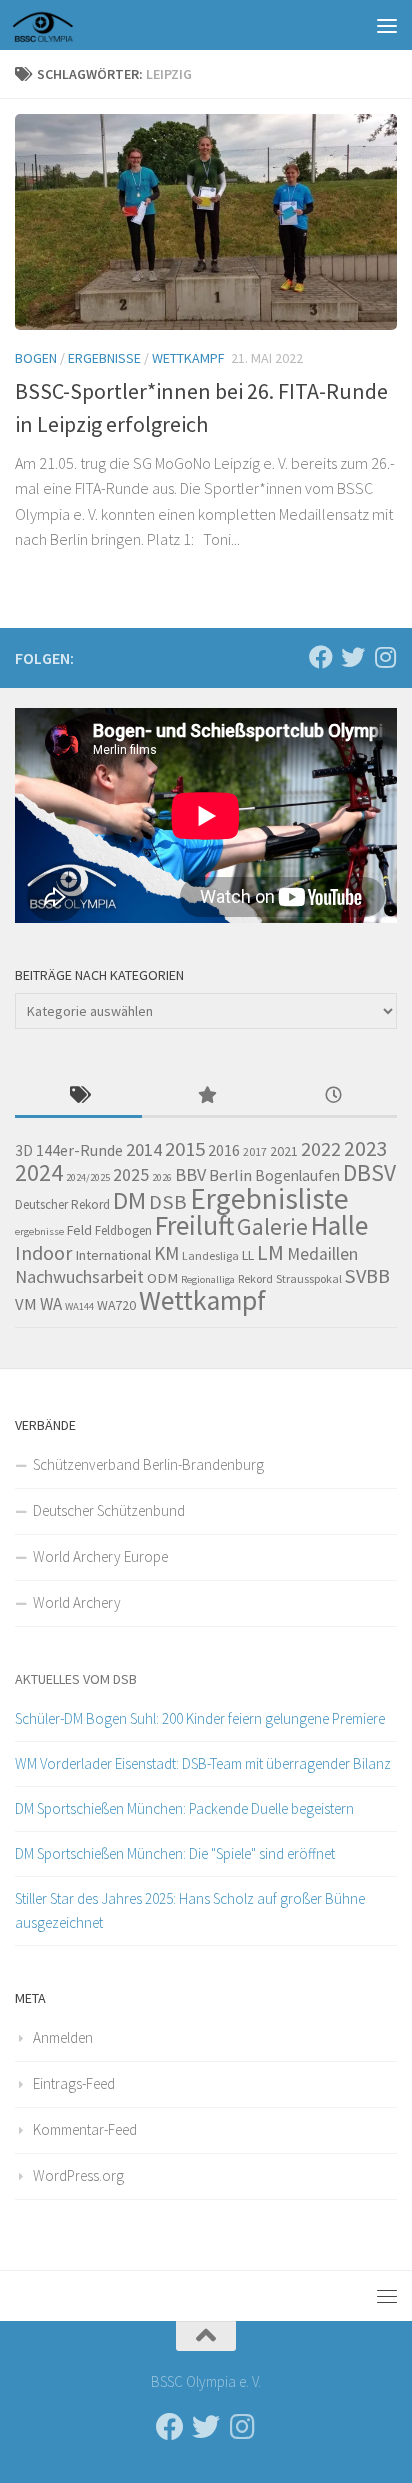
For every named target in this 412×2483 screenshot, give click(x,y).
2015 (185, 1149)
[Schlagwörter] (78, 1096)
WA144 (79, 1306)
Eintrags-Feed (74, 2083)
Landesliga (210, 1255)
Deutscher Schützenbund (109, 1510)
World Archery (77, 1602)
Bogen (36, 358)
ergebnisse (39, 1231)
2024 (39, 1172)
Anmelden (63, 2037)
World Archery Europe (100, 1556)
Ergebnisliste (269, 1198)
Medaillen (322, 1254)
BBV (190, 1174)
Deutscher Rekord (62, 1204)
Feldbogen (123, 1230)
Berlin (230, 1175)
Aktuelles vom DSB (76, 1679)
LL (248, 1255)
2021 (284, 1151)
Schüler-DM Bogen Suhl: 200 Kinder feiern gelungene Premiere (200, 1718)
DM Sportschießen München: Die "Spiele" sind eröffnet (175, 1853)
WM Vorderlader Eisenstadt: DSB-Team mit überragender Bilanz (203, 1763)
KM (166, 1253)
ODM (162, 1278)
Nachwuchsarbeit (79, 1276)
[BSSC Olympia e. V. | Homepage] (67, 25)
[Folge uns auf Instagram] (385, 657)
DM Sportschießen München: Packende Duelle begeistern (184, 1808)
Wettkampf (188, 358)
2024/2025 (88, 1177)
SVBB (367, 1276)
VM (26, 1304)
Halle (339, 1225)
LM (270, 1252)
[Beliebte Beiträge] (205, 1096)
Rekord (255, 1278)
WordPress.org (78, 2175)
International (113, 1255)
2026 (162, 1177)
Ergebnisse (104, 358)
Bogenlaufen (297, 1175)
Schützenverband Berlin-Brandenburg (148, 1464)
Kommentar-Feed (85, 2129)
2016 (224, 1150)
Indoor (43, 1252)
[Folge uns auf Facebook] (321, 657)
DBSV (369, 1172)
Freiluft (194, 1225)
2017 (255, 1151)
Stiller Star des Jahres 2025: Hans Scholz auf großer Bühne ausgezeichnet (190, 1910)
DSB (168, 1202)
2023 (366, 1148)
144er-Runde (79, 1150)
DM (129, 1200)
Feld (79, 1230)
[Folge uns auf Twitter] (353, 657)
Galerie (272, 1226)
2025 (131, 1175)
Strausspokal (309, 1278)
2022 (321, 1149)
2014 (144, 1149)
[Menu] (387, 25)
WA (51, 1304)
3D (24, 1150)
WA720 (116, 1305)
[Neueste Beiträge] (333, 1096)
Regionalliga (208, 1279)
